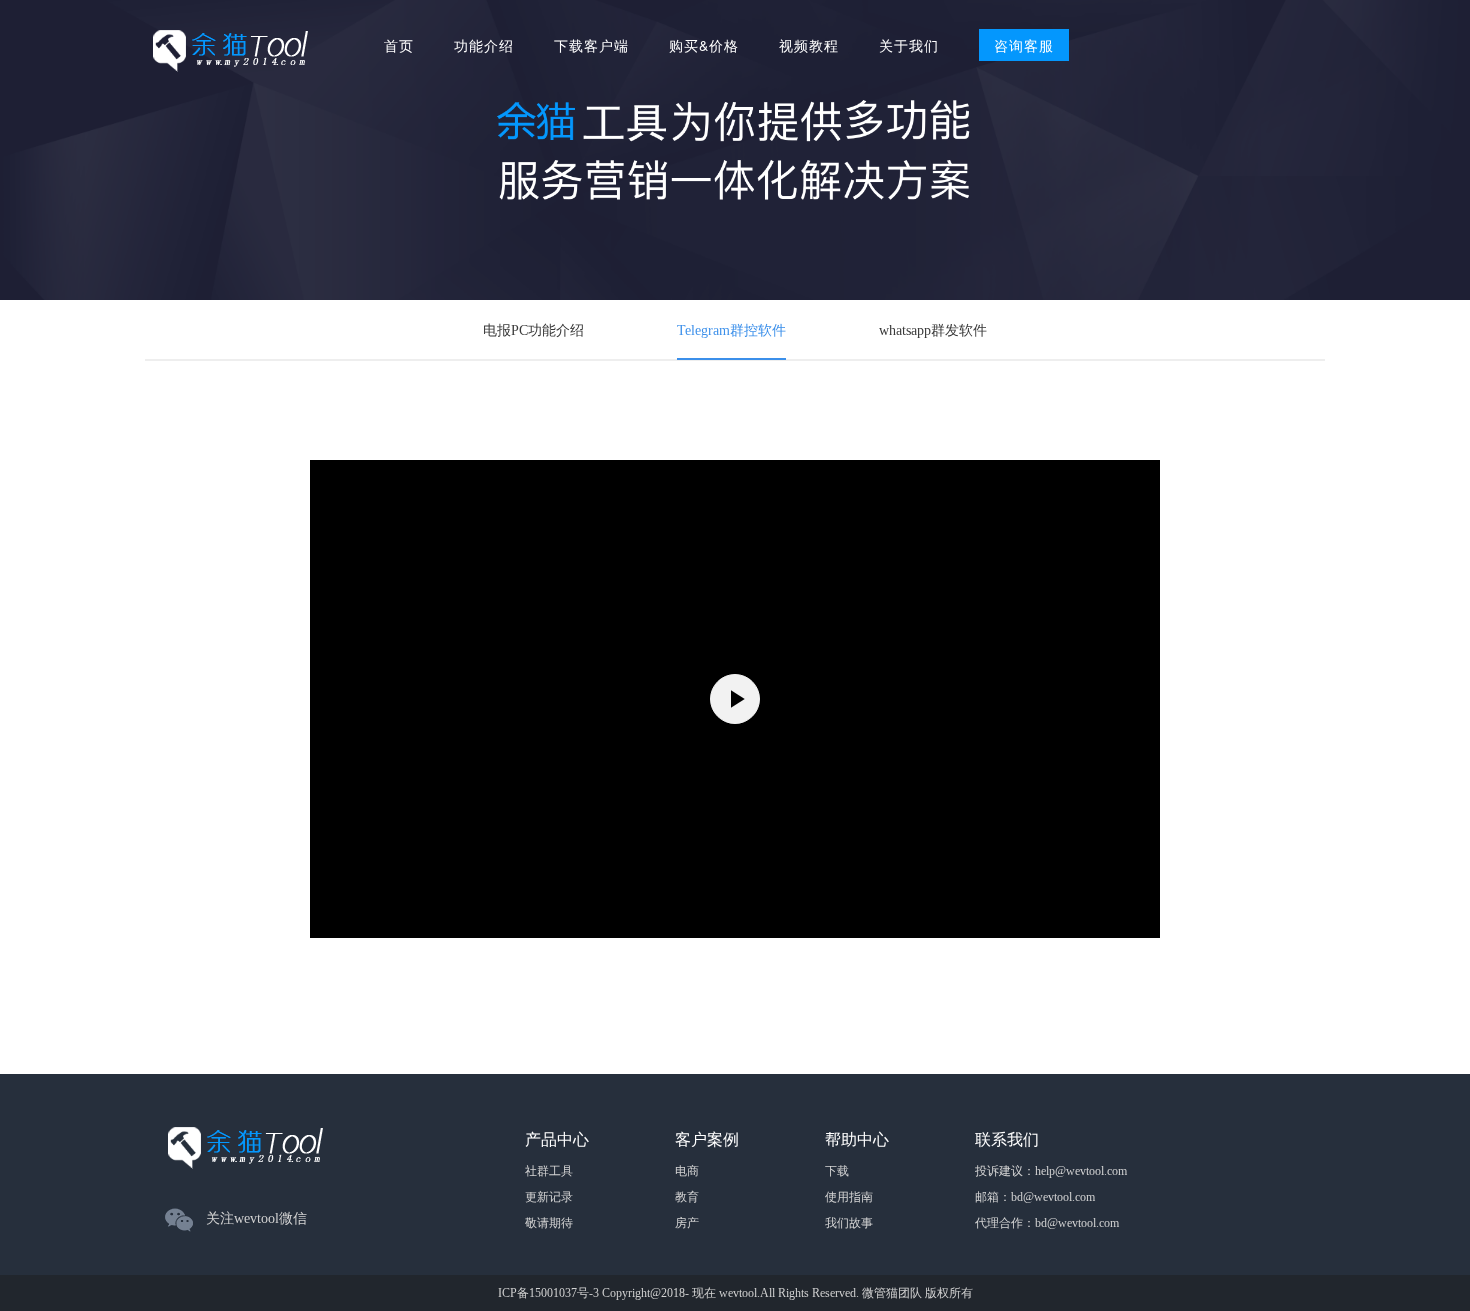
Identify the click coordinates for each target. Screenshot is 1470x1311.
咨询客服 (1024, 45)
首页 (399, 45)
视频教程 (809, 45)
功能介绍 (484, 45)
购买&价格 (704, 45)
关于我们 (909, 45)
